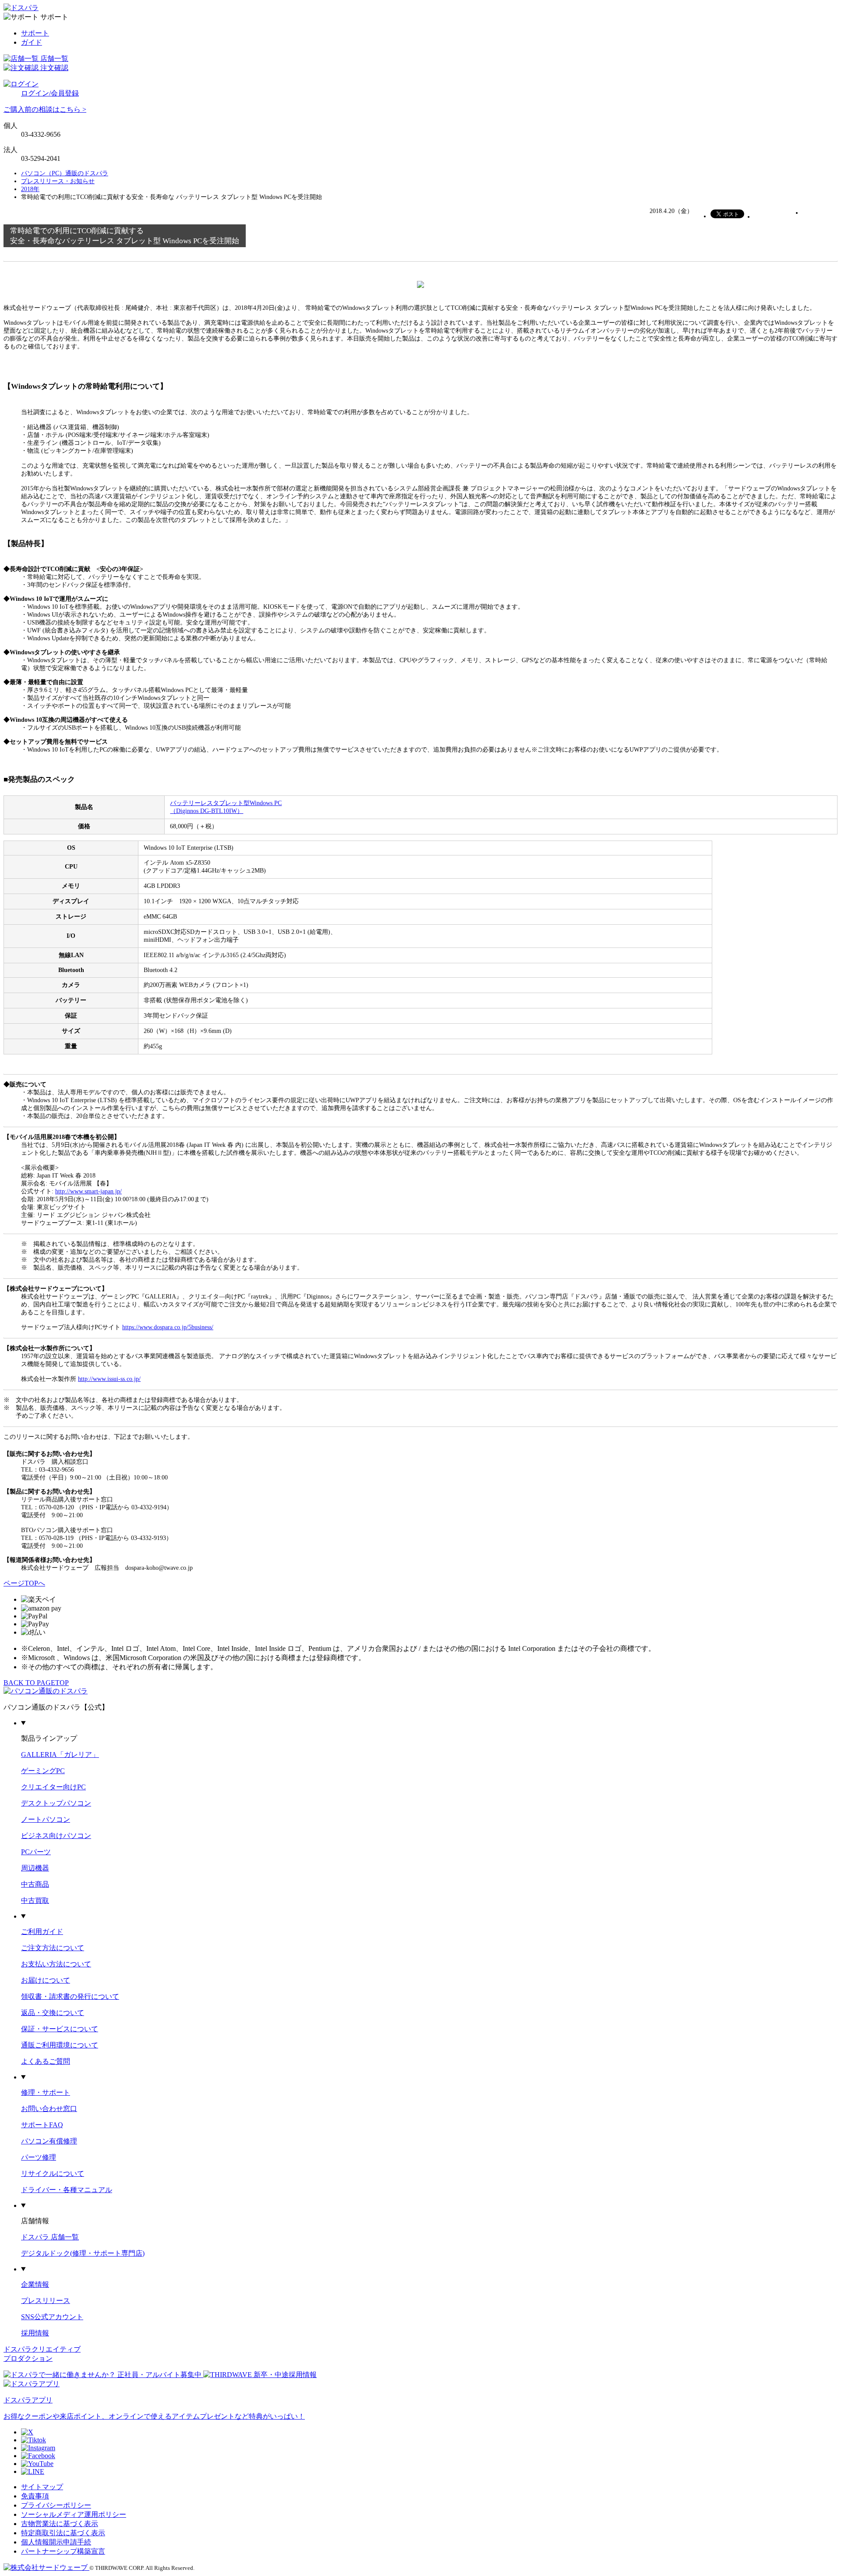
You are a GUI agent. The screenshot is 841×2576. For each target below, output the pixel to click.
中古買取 (35, 1900)
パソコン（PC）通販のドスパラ (65, 173)
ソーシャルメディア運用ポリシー (74, 2514)
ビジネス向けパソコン (56, 1836)
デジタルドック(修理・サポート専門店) (83, 2253)
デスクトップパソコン (56, 1803)
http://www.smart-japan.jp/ (88, 1191)
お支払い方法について (56, 1964)
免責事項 (35, 2496)
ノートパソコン (46, 1819)
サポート (35, 33)
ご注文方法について (53, 1948)
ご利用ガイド (42, 1932)
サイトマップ (42, 2487)
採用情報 (35, 2333)
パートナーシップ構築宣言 (63, 2551)
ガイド (32, 42)
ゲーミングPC (43, 1771)
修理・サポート (46, 2092)
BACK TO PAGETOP (36, 1683)
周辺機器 (35, 1868)
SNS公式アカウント (52, 2317)
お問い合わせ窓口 (49, 2109)
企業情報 (35, 2284)
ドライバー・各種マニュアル (67, 2190)
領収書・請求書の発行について (70, 1996)
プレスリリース (46, 2301)
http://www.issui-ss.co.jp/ (109, 1379)
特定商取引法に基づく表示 (63, 2533)
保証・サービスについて (60, 2029)
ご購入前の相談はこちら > (45, 109)
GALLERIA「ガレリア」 (60, 1755)
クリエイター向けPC (53, 1787)
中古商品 (35, 1884)
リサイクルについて (53, 2173)
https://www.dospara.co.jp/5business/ (168, 1327)
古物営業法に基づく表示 (60, 2524)
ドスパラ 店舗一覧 (50, 2237)
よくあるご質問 (46, 2061)
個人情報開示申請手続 (56, 2542)
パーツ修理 (39, 2157)
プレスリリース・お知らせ (58, 181)
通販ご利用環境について (60, 2045)
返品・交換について (53, 2013)
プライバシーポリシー (56, 2505)
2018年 (30, 189)
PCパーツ (36, 1852)
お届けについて (46, 1980)
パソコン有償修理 (49, 2141)
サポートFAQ (42, 2125)
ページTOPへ (24, 1583)
